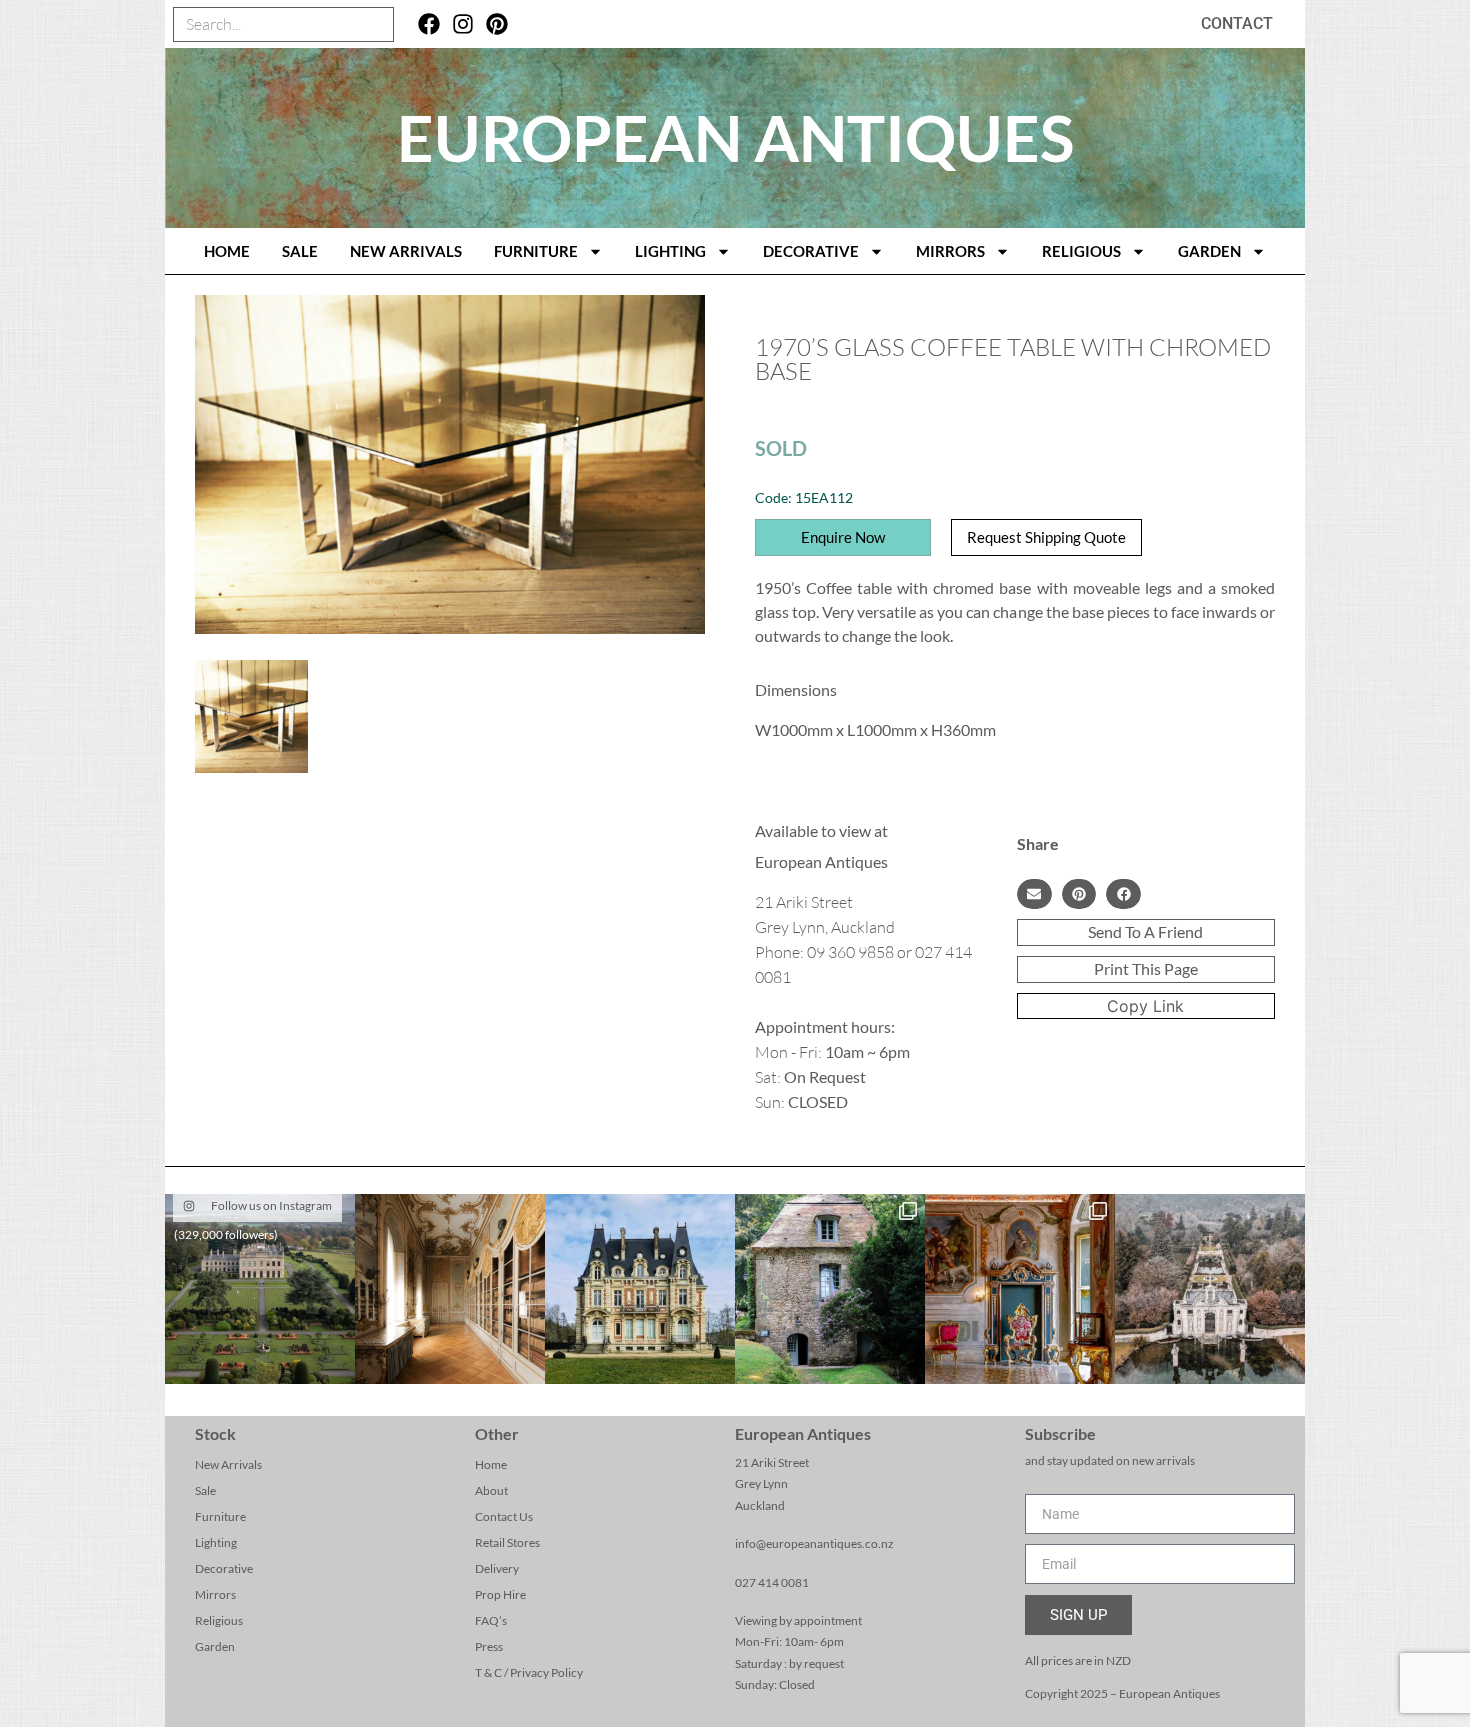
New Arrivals (406, 251)
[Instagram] (463, 24)
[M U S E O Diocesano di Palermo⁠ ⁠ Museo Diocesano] (1020, 1289)
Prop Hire (500, 1594)
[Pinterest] (496, 24)
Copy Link (1145, 1006)
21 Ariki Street (772, 1462)
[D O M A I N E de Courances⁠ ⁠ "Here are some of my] (830, 1289)
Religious (1081, 251)
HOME (227, 251)
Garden (1209, 251)
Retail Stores (507, 1542)
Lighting (670, 251)
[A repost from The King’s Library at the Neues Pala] (450, 1289)
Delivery (497, 1568)
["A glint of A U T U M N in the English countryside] (260, 1289)
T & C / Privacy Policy (529, 1672)
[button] (1034, 894)
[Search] (375, 24)
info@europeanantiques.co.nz (814, 1543)
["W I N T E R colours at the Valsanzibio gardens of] (1210, 1289)
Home (491, 1464)
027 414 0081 (772, 1582)
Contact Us (504, 1516)
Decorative (811, 251)
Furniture (536, 251)
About (491, 1490)
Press (489, 1646)
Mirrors (950, 251)
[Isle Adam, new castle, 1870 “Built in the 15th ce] (640, 1289)
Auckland (760, 1505)
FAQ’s (491, 1620)
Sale (300, 251)
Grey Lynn (761, 1483)
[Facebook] (429, 24)
